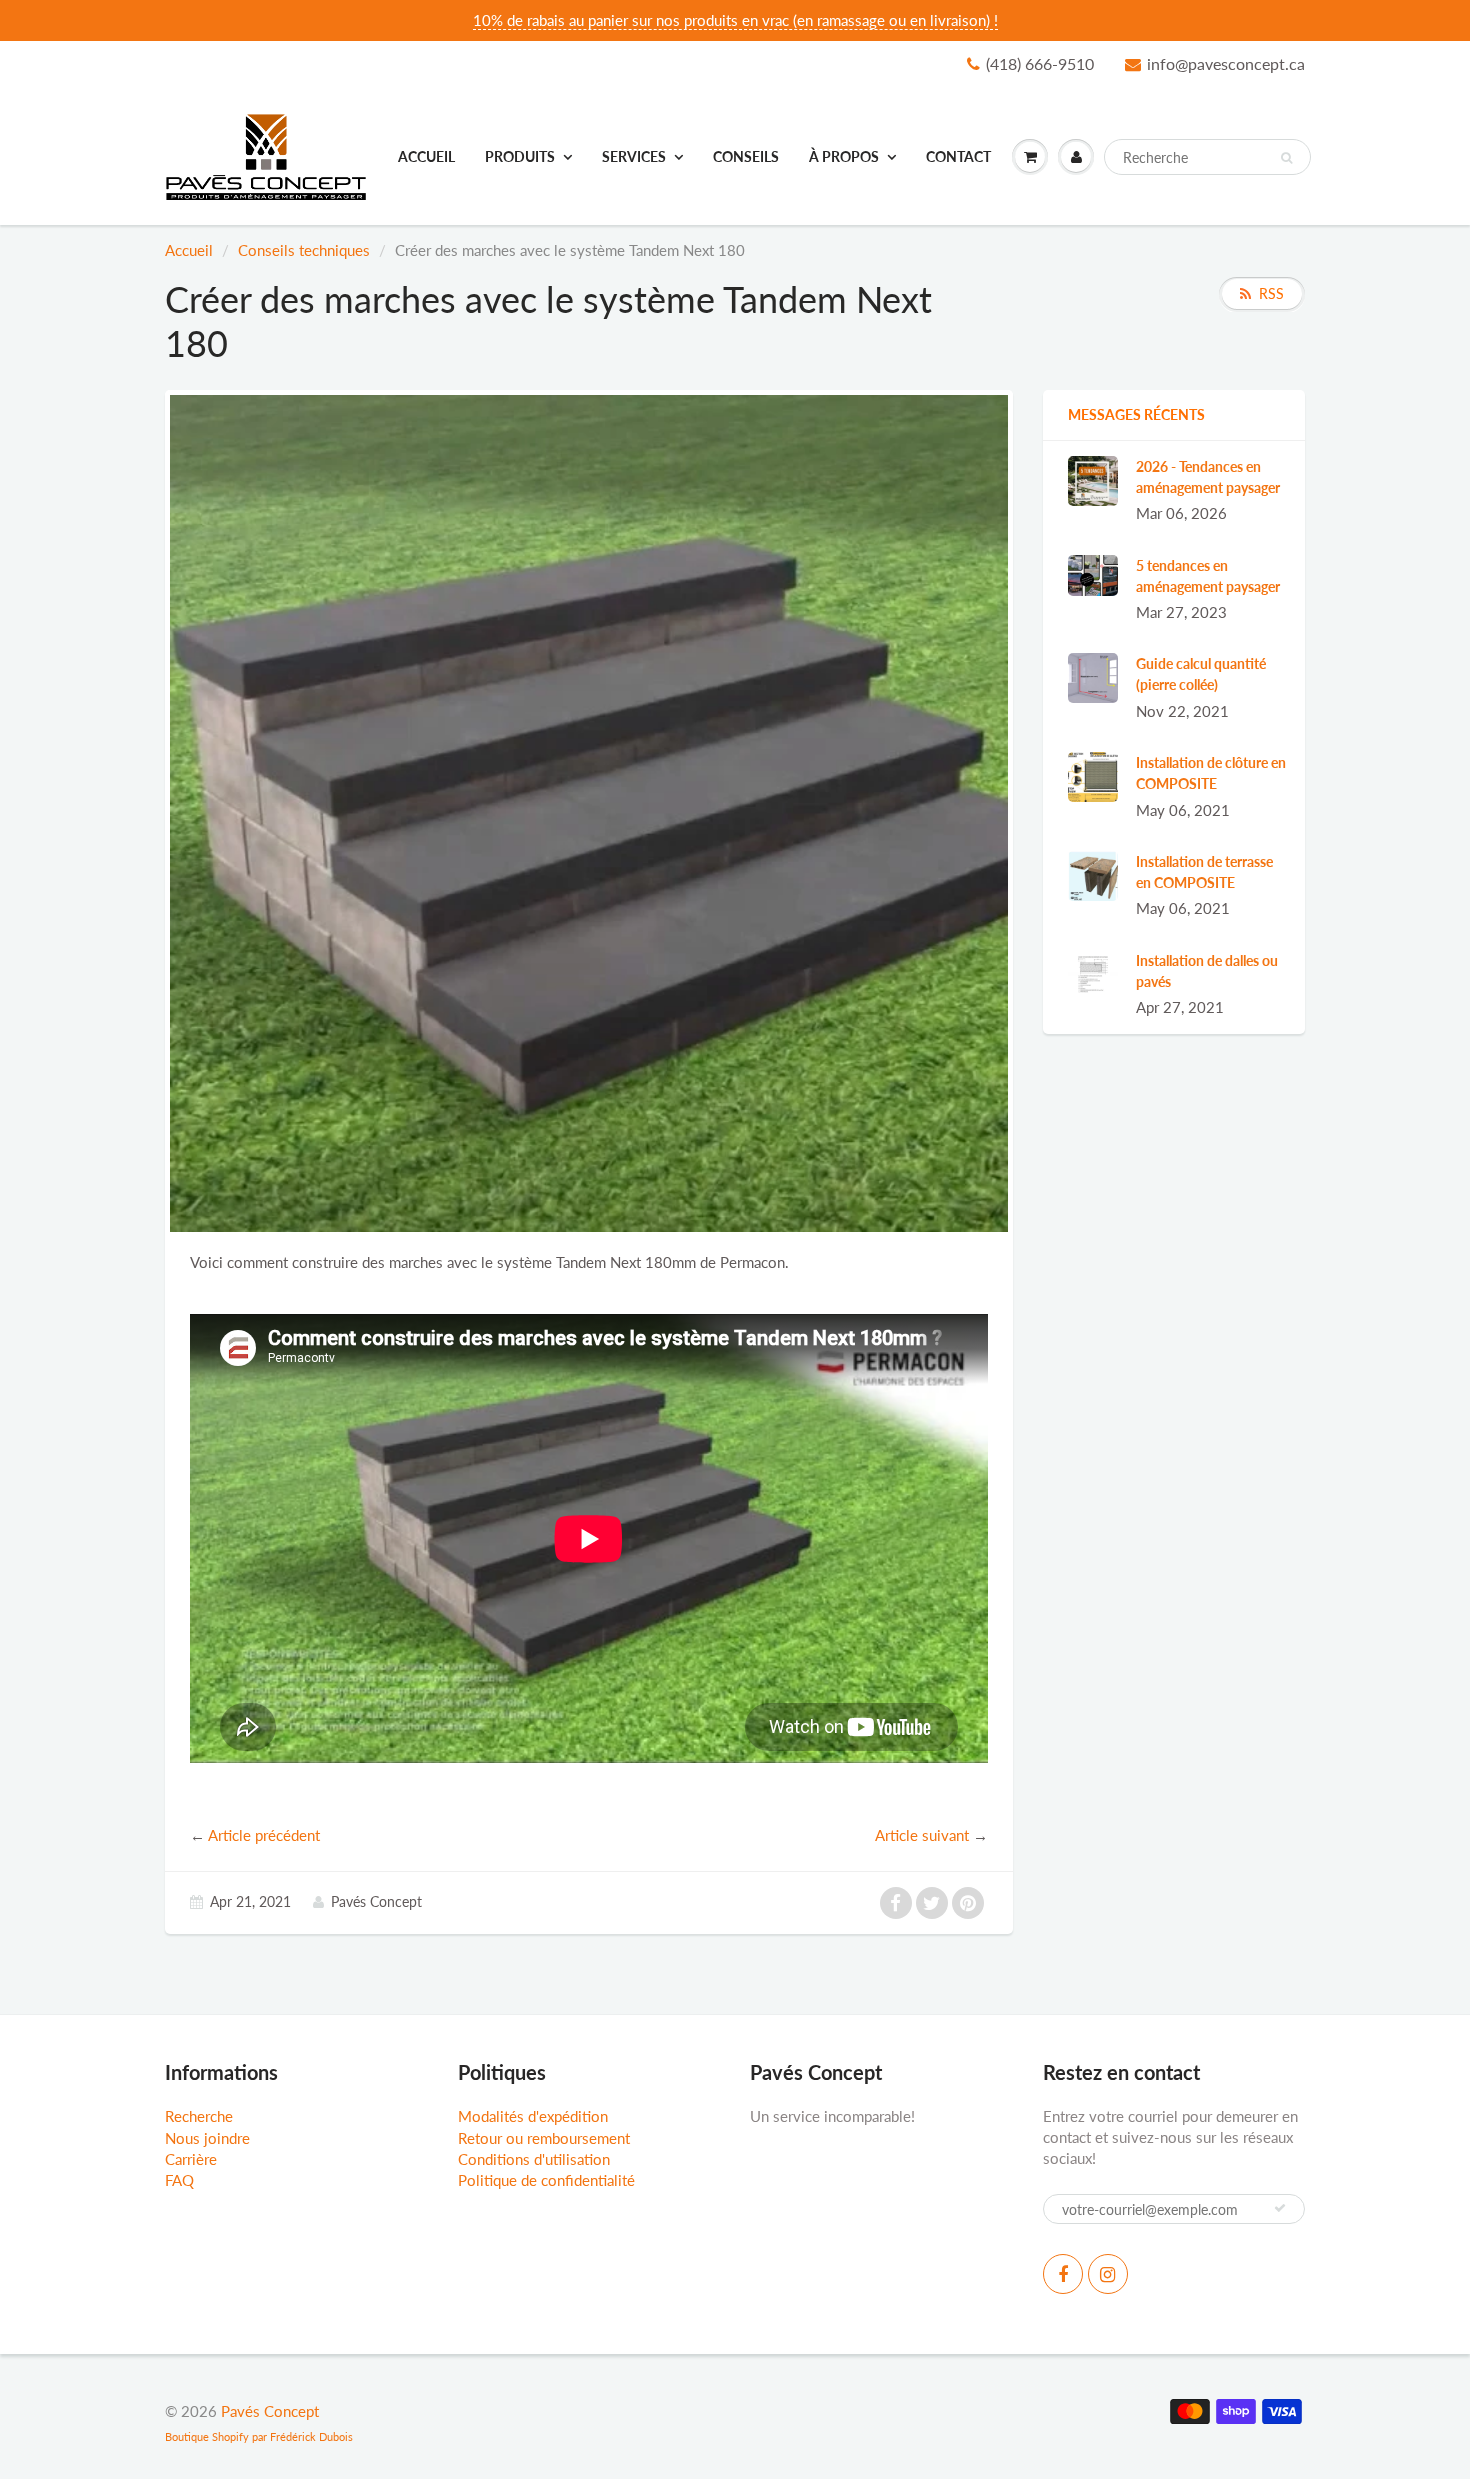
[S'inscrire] (1280, 2208)
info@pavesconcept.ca (1226, 63)
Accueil (426, 156)
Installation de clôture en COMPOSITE (1211, 773)
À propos (844, 156)
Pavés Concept (270, 2411)
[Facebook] (1063, 2274)
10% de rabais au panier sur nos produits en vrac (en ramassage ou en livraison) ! (735, 20)
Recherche (199, 2116)
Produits (520, 156)
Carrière (191, 2159)
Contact (958, 156)
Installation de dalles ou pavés (1207, 971)
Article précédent (264, 1835)
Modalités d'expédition (533, 2116)
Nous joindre (207, 2138)
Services (634, 156)
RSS (1271, 293)
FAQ (179, 2180)
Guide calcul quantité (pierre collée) (1201, 674)
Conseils (746, 156)
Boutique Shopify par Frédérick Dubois (259, 2436)
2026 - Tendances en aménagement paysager (1208, 477)
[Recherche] (1286, 158)
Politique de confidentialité (546, 2180)
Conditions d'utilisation (534, 2159)
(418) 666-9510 (1040, 63)
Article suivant (922, 1835)
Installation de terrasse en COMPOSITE (1204, 872)
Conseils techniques (304, 250)
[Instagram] (1108, 2274)
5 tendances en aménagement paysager (1208, 576)
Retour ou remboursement (544, 2138)
